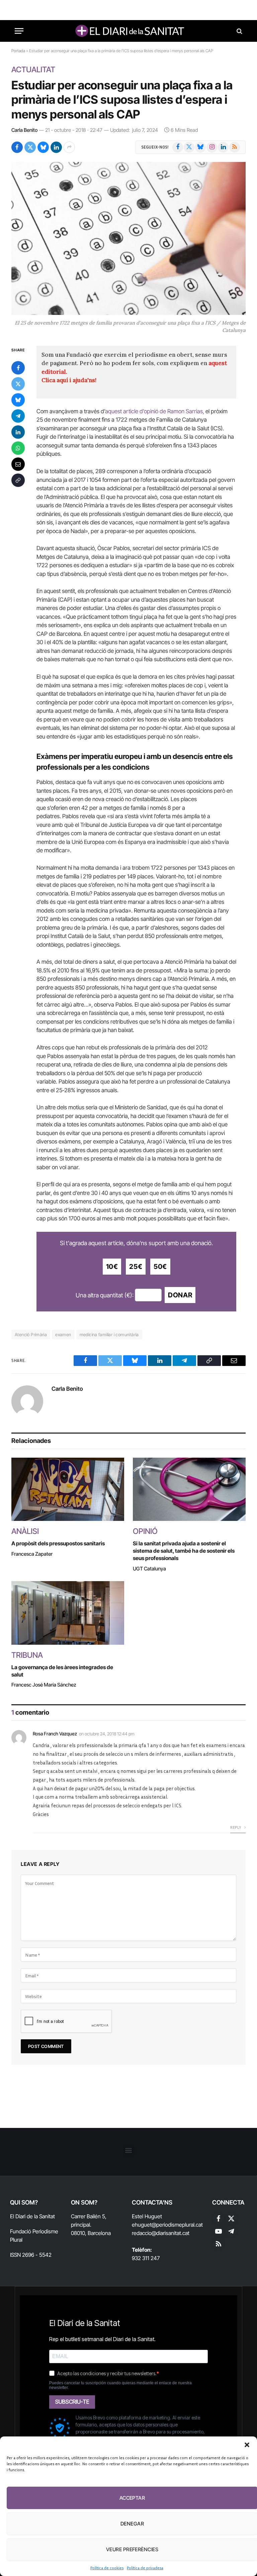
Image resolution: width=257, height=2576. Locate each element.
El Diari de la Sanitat (32, 2216)
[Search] (239, 31)
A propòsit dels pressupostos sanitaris (58, 1543)
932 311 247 (146, 2258)
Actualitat (33, 70)
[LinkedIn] (18, 432)
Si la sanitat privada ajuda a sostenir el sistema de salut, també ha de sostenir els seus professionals (184, 1551)
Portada (18, 51)
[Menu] (19, 31)
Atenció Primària (31, 1335)
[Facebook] (18, 368)
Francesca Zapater (32, 1554)
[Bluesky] (18, 400)
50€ (160, 1267)
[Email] (18, 464)
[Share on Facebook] (17, 147)
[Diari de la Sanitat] (128, 31)
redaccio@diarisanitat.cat (161, 2233)
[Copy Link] (18, 480)
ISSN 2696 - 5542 (31, 2255)
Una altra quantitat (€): (105, 1295)
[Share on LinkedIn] (56, 147)
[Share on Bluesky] (43, 147)
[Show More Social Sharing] (69, 147)
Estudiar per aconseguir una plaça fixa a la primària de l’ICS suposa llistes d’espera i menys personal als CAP (122, 100)
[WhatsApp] (18, 448)
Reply (236, 1827)
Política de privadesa (145, 2568)
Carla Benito (24, 130)
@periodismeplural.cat (177, 2225)
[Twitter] (18, 384)
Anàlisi (25, 1531)
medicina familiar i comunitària (109, 1335)
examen (63, 1335)
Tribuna (27, 1655)
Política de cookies (107, 2568)
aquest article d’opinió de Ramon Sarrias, (155, 411)
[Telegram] (18, 416)
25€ (136, 1267)
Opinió (145, 1531)
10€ (112, 1267)
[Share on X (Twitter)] (30, 147)
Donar (180, 1295)
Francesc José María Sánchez (44, 1685)
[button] (247, 2445)
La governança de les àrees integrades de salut (62, 1671)
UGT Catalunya (149, 1569)
